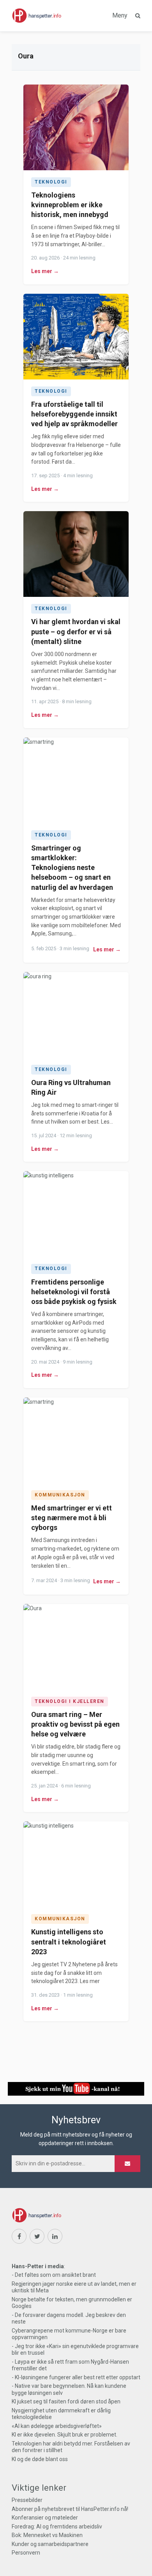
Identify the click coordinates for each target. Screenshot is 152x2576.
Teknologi (51, 182)
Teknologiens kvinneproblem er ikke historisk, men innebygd (70, 205)
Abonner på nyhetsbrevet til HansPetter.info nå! (70, 2509)
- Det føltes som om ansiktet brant (54, 2275)
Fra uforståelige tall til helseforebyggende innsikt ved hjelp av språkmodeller (74, 414)
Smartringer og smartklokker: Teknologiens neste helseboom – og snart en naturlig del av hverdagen (72, 868)
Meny (120, 15)
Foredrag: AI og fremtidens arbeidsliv (57, 2527)
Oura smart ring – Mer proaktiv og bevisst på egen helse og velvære (75, 1724)
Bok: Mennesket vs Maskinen (47, 2535)
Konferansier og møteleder (45, 2518)
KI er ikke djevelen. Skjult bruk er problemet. (65, 2435)
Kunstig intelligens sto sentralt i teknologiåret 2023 (69, 1942)
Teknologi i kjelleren (70, 1701)
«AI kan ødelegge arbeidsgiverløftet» (57, 2426)
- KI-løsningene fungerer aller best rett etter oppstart (76, 2377)
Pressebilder (27, 2500)
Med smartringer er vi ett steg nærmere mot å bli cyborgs (72, 1518)
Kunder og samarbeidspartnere (50, 2544)
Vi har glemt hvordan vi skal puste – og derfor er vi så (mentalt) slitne (76, 631)
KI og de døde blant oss (40, 2459)
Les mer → (45, 271)
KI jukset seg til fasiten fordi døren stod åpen (66, 2401)
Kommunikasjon (60, 1495)
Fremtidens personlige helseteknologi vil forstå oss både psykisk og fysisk (74, 1292)
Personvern (26, 2553)
